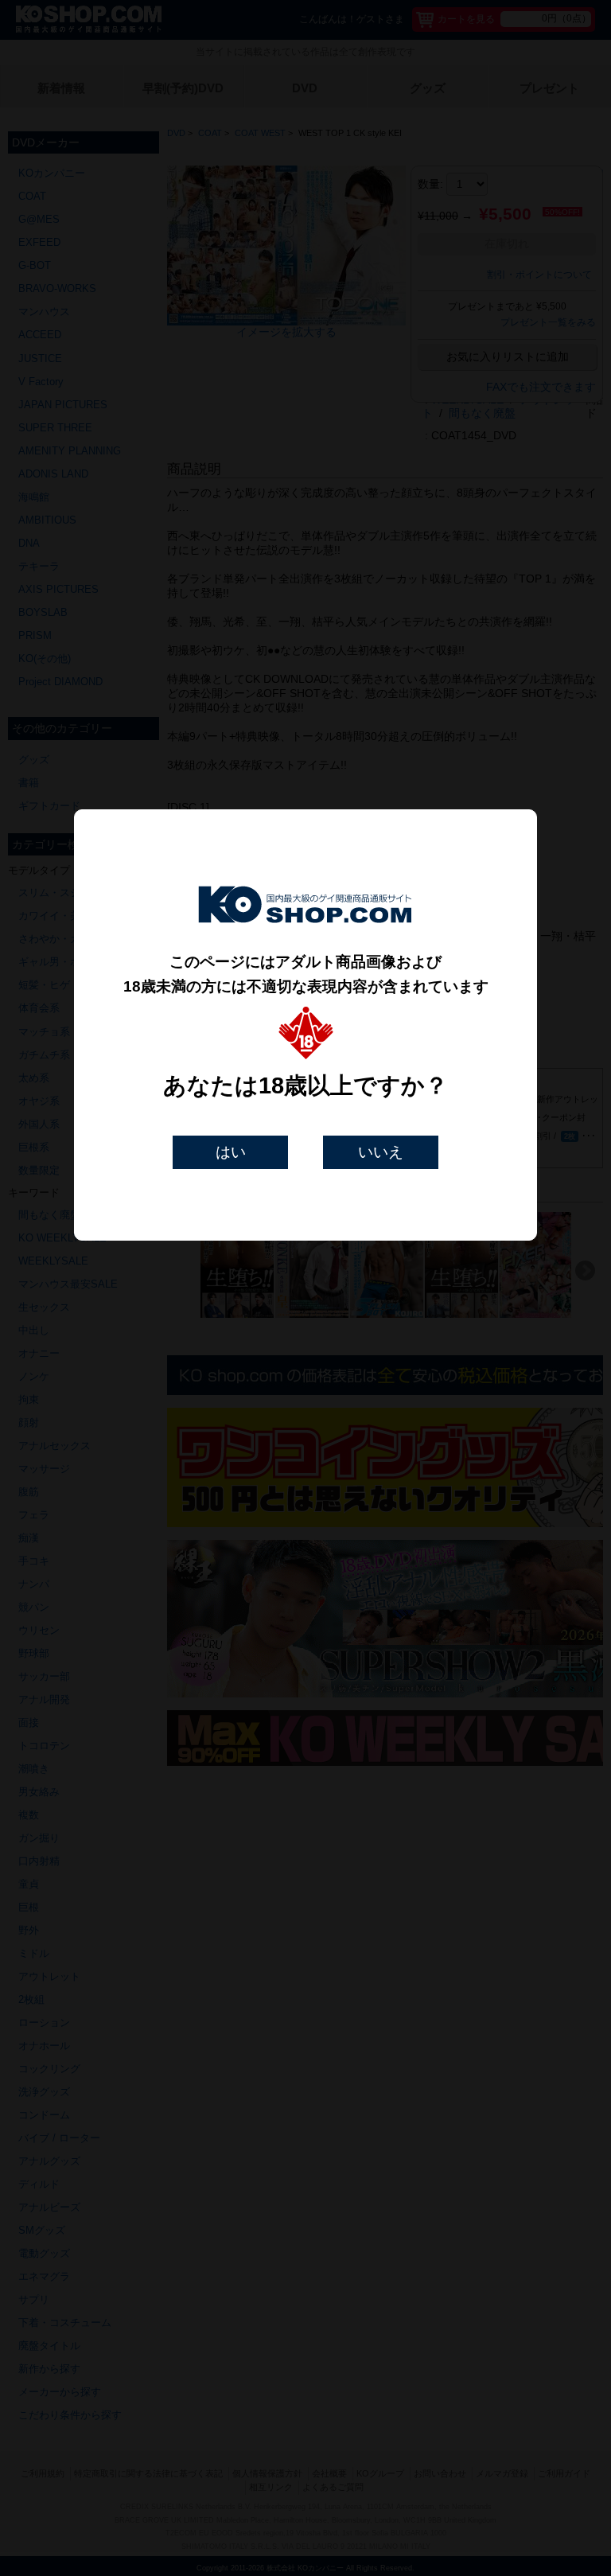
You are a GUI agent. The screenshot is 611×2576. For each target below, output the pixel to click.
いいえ (381, 1152)
